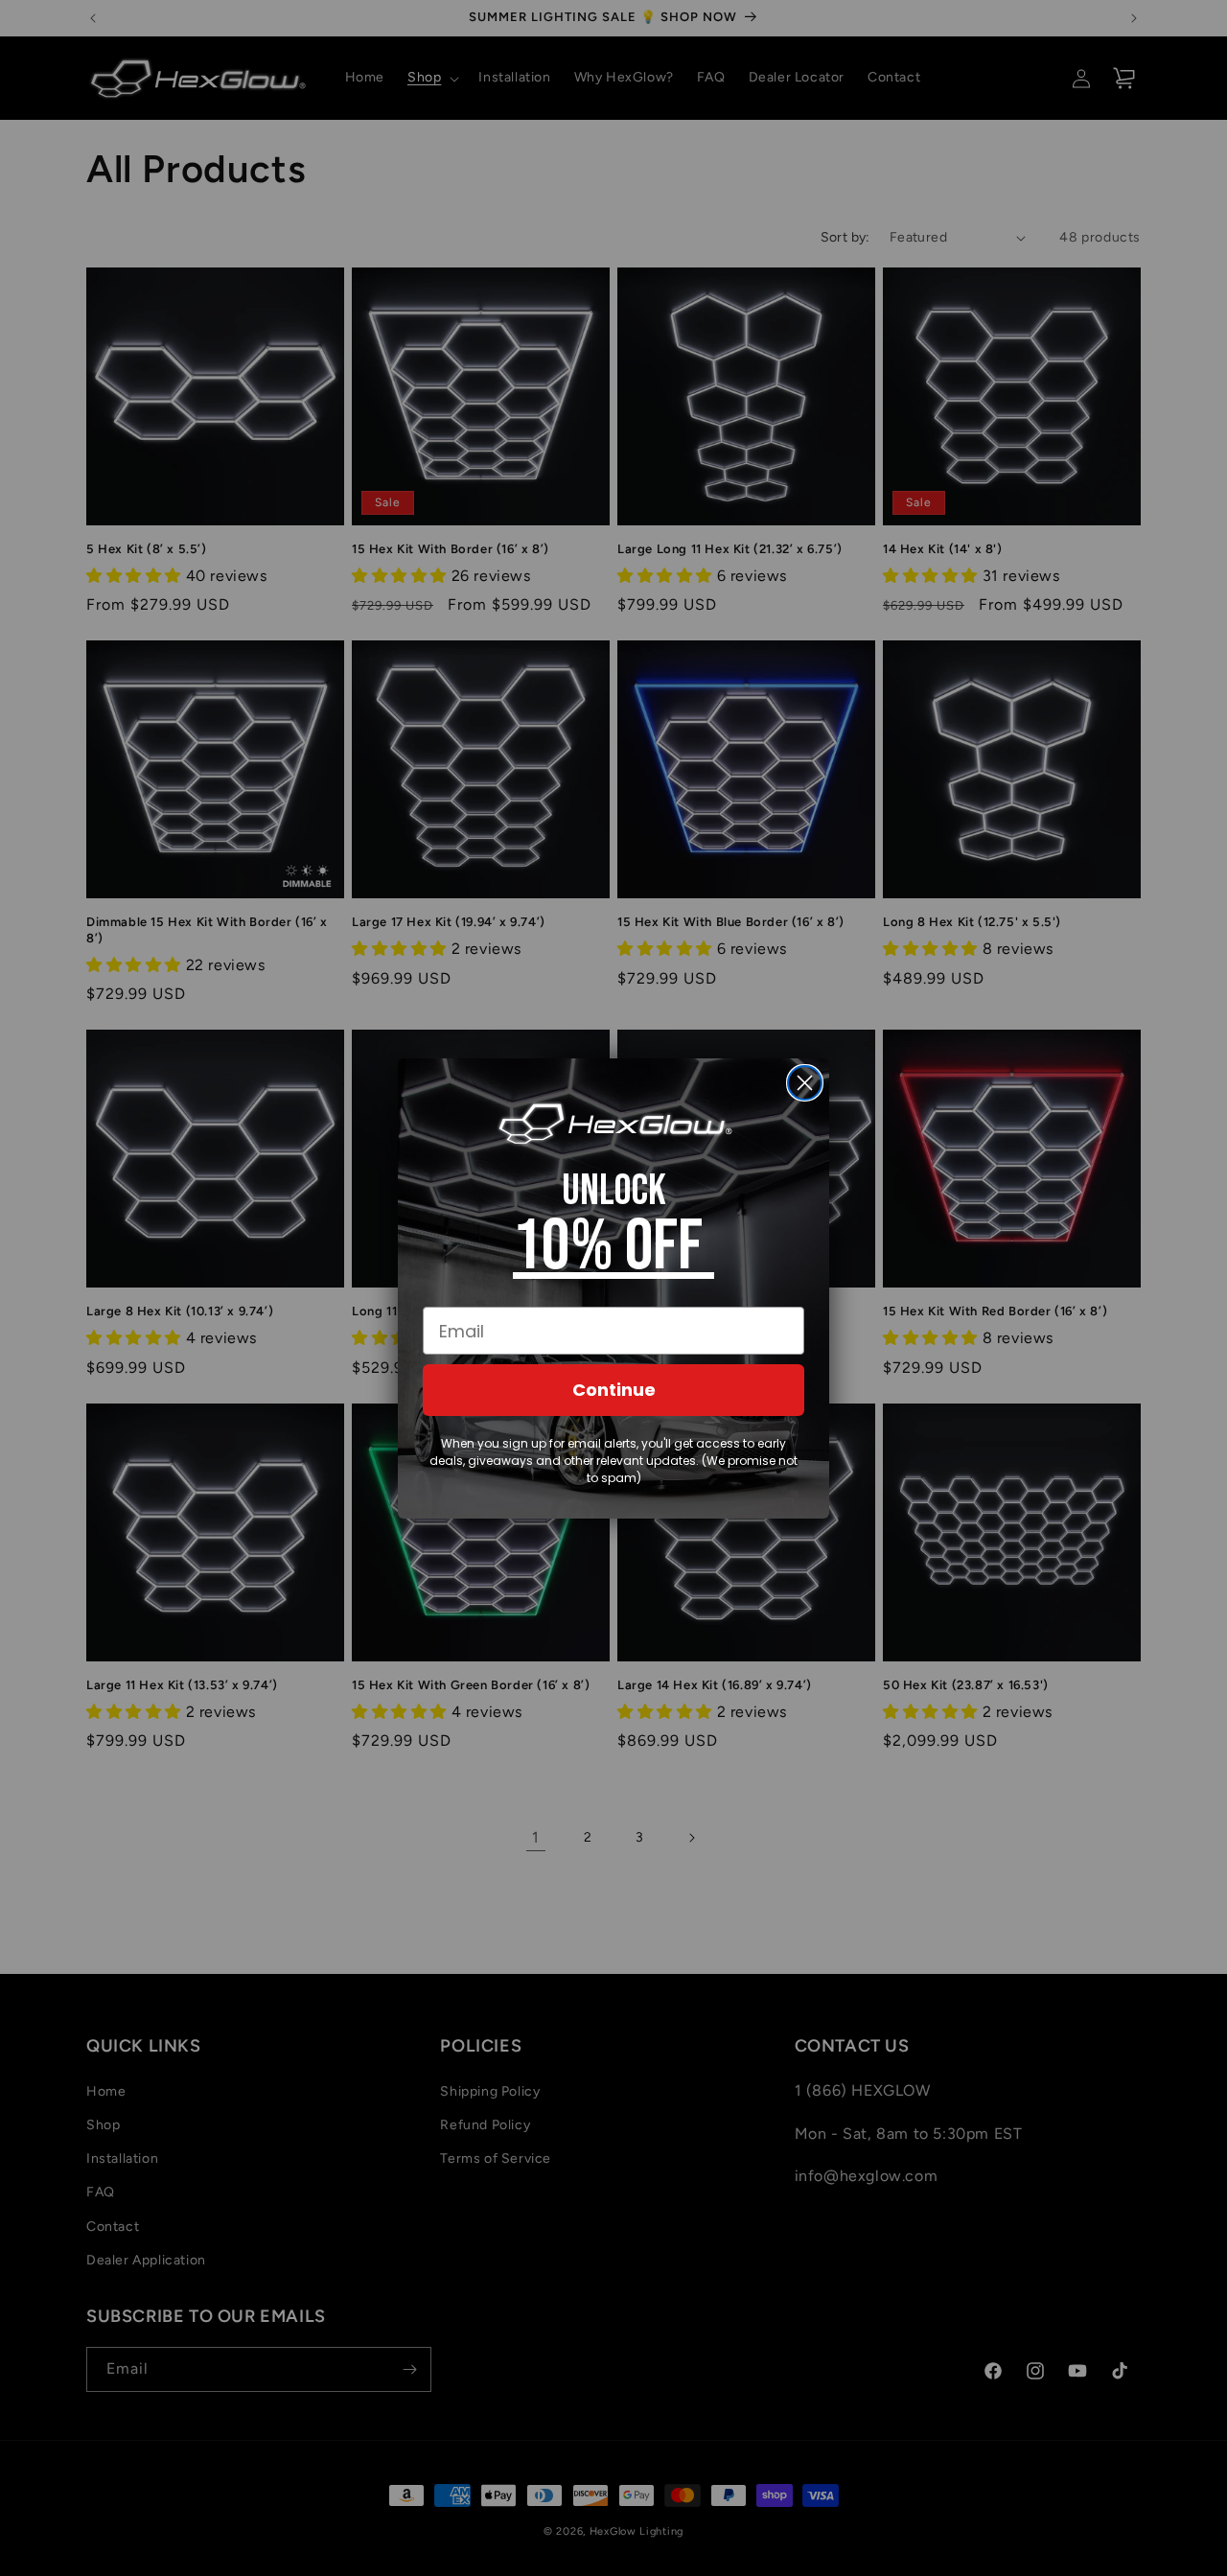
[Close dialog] (805, 1083)
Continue (614, 1390)
